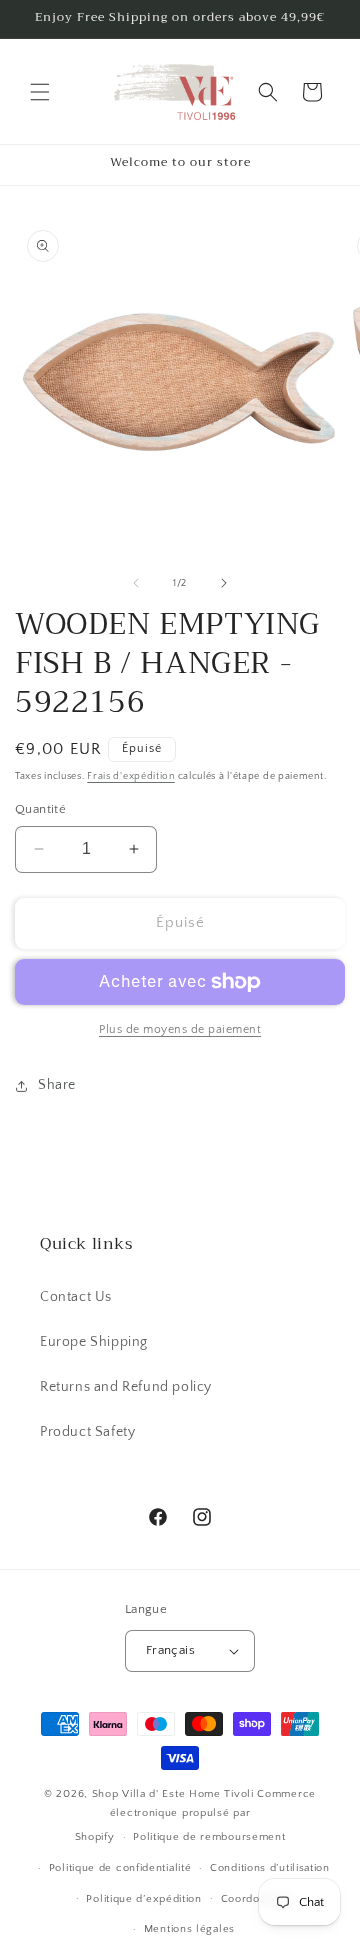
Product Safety (87, 1432)
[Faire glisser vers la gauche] (136, 583)
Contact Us (76, 1297)
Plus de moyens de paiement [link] (180, 1029)
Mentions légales (189, 1929)
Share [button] (57, 1085)
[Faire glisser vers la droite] (224, 583)
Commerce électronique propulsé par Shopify (195, 1815)
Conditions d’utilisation (270, 1868)
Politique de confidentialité (120, 1868)
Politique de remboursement (209, 1837)
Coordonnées (257, 1899)
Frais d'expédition (131, 776)
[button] (40, 92)
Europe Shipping (94, 1342)
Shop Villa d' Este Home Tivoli (175, 1794)
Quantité (40, 809)
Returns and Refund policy (126, 1387)
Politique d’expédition (143, 1899)
